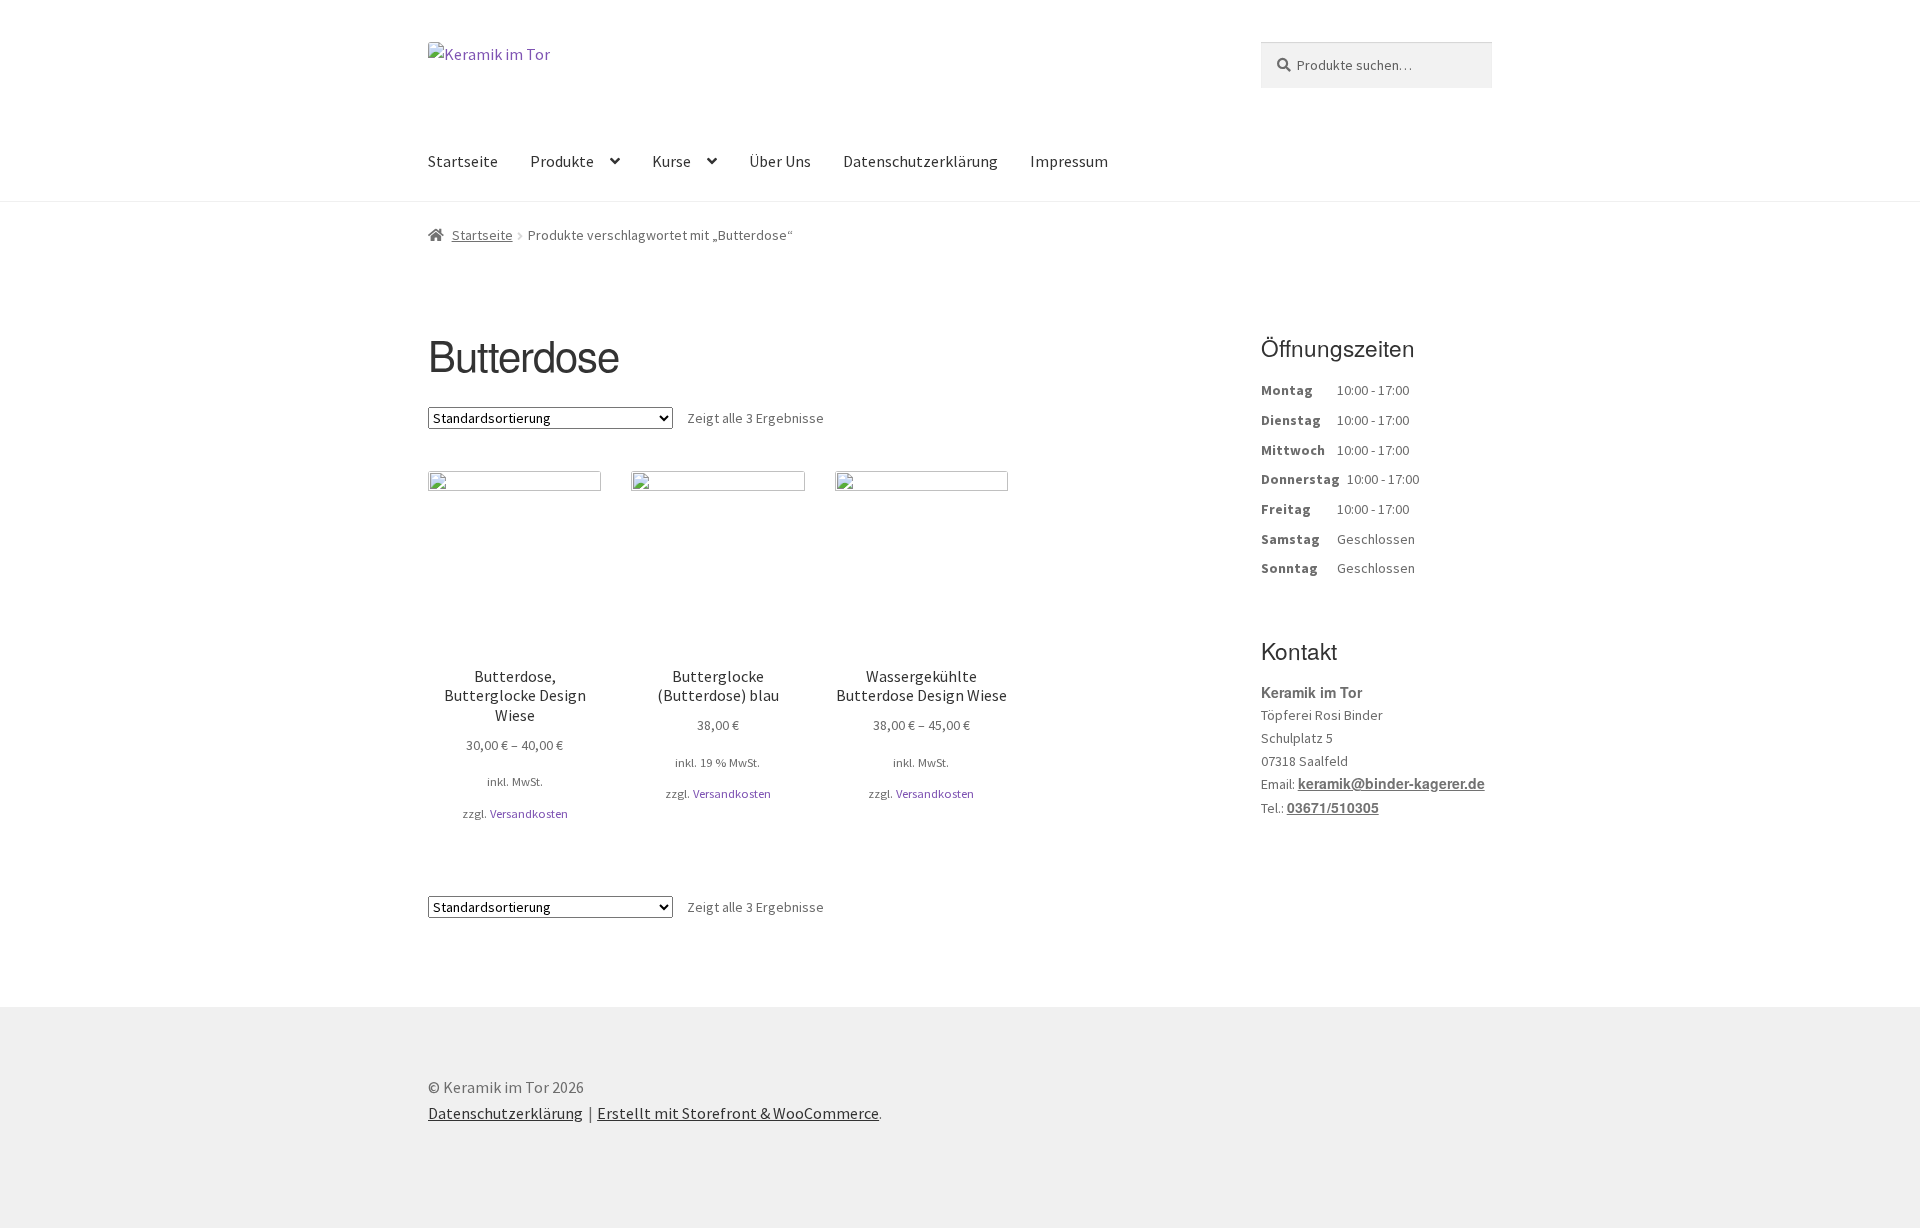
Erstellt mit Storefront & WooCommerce (738, 1113)
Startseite (463, 161)
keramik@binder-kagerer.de (1391, 783)
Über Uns (780, 161)
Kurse (671, 161)
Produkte (562, 161)
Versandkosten (529, 813)
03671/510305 (1333, 807)
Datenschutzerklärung (920, 161)
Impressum (1069, 161)
